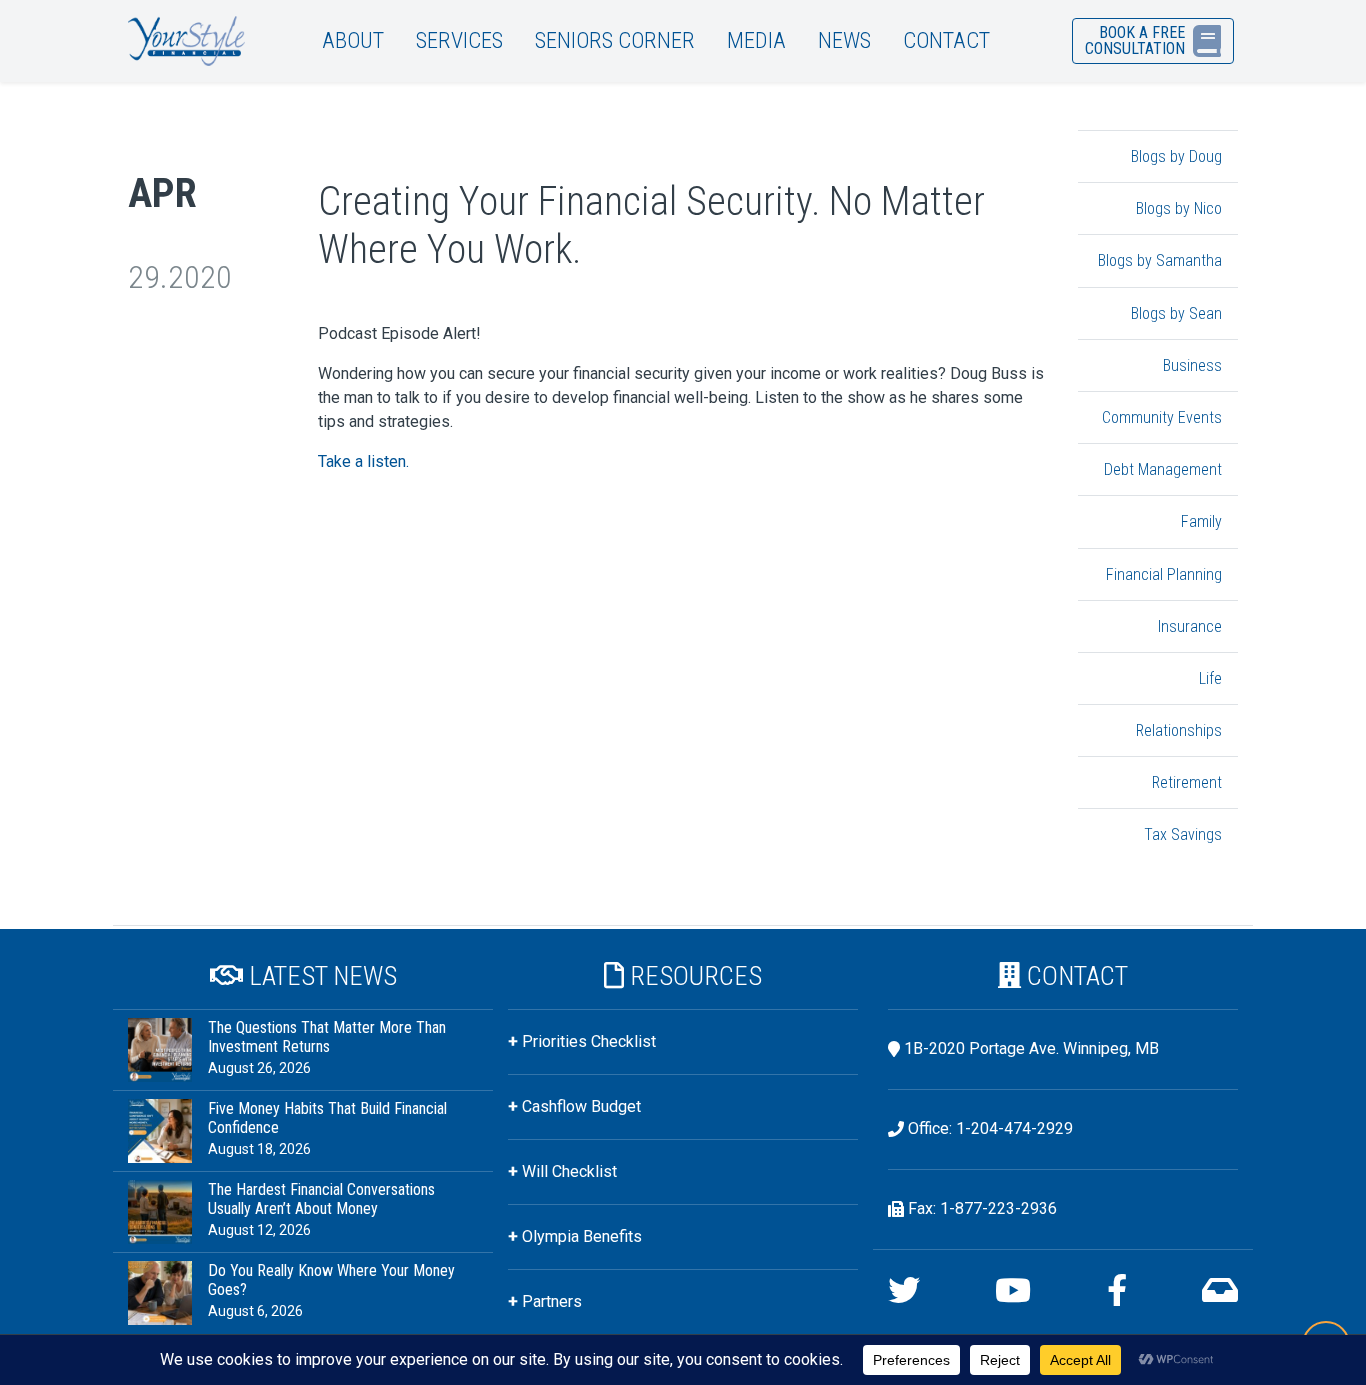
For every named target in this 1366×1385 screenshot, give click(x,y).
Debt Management (1163, 469)
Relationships (1179, 730)
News (844, 40)
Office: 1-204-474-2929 (990, 1128)
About (353, 40)
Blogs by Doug (1176, 156)
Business (1192, 365)
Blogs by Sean (1176, 313)
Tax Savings (1183, 834)
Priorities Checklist (589, 1041)
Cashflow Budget (581, 1106)
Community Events (1162, 417)
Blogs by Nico (1179, 208)
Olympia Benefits (582, 1236)
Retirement (1187, 782)
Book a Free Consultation (1135, 40)
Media (756, 40)
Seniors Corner (615, 40)
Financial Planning (1164, 574)
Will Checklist (569, 1171)
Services (459, 40)
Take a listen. (363, 461)
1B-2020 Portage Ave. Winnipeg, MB (1031, 1048)
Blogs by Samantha (1160, 260)
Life (1210, 678)
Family (1201, 521)
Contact (946, 40)
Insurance (1190, 626)
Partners (552, 1301)
